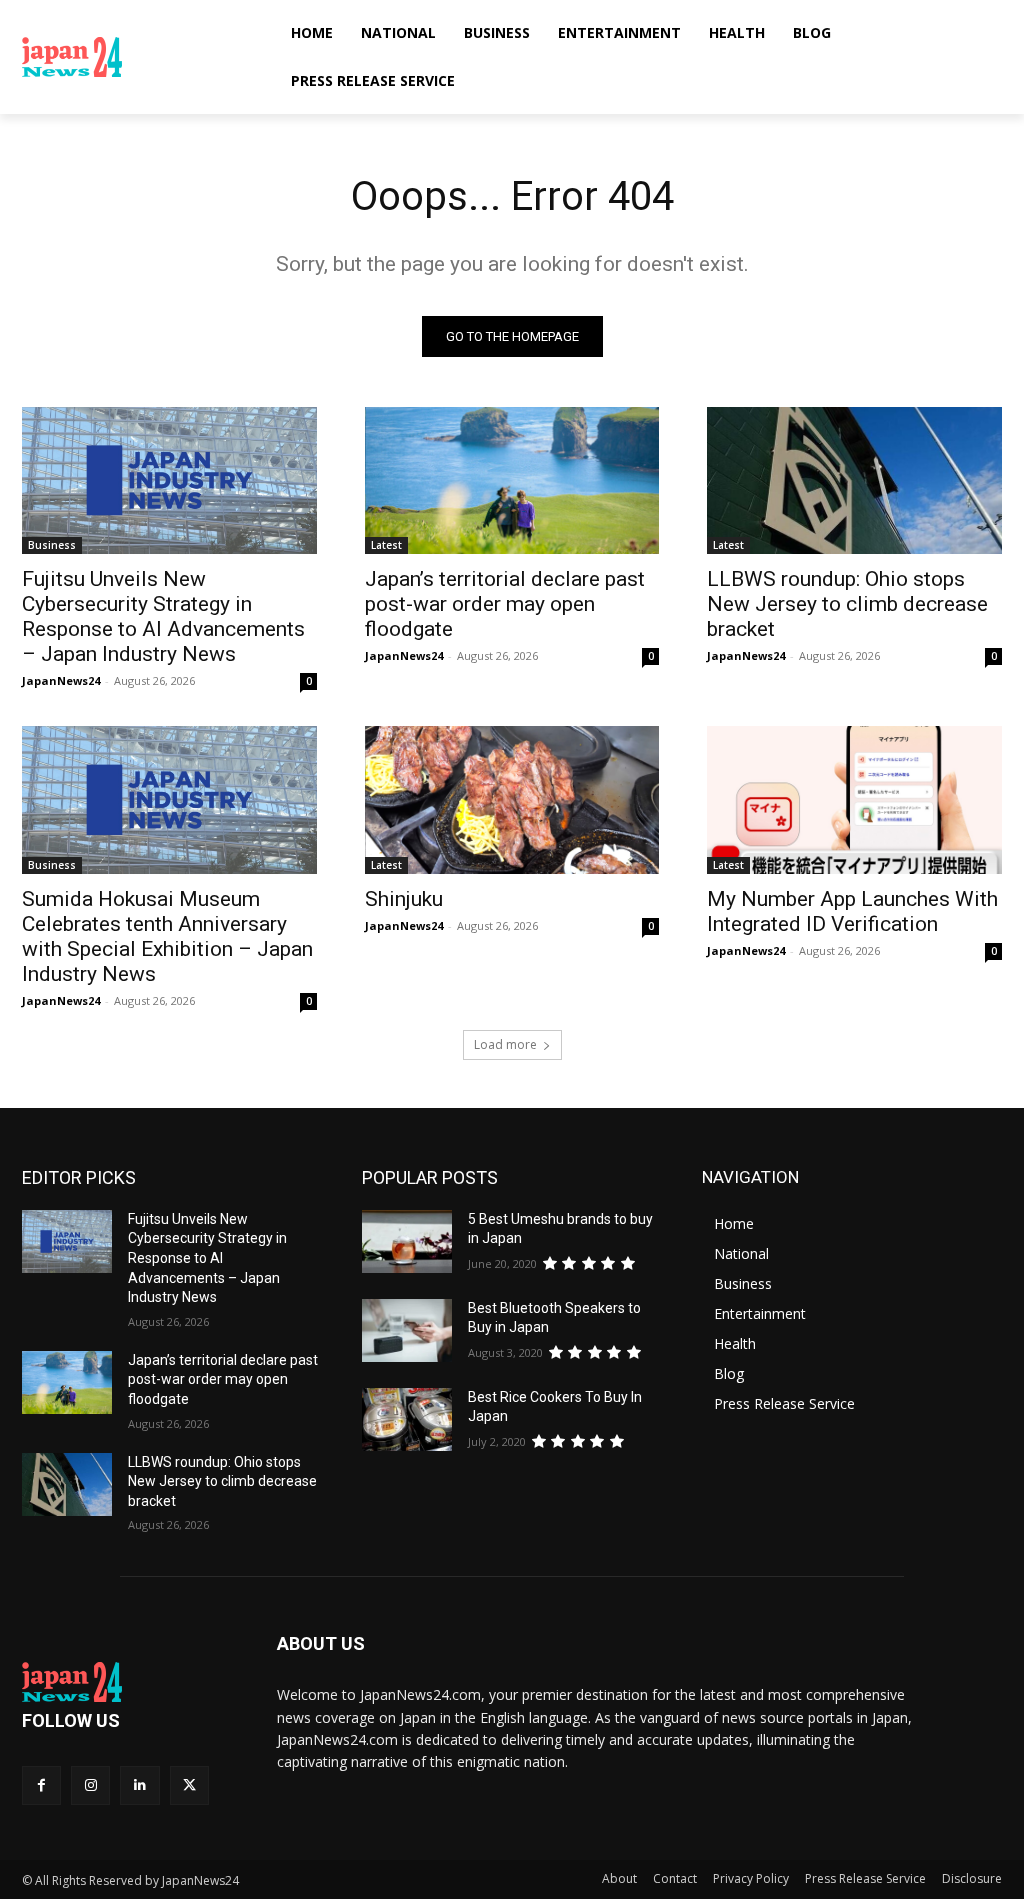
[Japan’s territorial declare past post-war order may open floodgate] (512, 480)
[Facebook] (41, 1785)
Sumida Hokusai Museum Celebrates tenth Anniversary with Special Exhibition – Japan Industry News (167, 936)
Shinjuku (404, 899)
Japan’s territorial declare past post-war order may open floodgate (505, 604)
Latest (386, 545)
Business (52, 545)
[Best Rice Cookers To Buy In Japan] (407, 1419)
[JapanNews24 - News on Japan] (129, 1682)
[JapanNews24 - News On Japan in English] (139, 57)
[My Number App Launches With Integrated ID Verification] (854, 799)
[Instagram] (90, 1785)
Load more (505, 1044)
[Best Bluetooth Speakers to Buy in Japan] (407, 1330)
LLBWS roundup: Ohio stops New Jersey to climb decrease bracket (847, 604)
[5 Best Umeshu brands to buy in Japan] (407, 1241)
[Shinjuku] (512, 799)
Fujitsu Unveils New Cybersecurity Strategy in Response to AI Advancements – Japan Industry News (163, 616)
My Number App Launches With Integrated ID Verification (852, 911)
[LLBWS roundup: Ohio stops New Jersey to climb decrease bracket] (854, 480)
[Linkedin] (139, 1785)
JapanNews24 (61, 680)
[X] (189, 1785)
